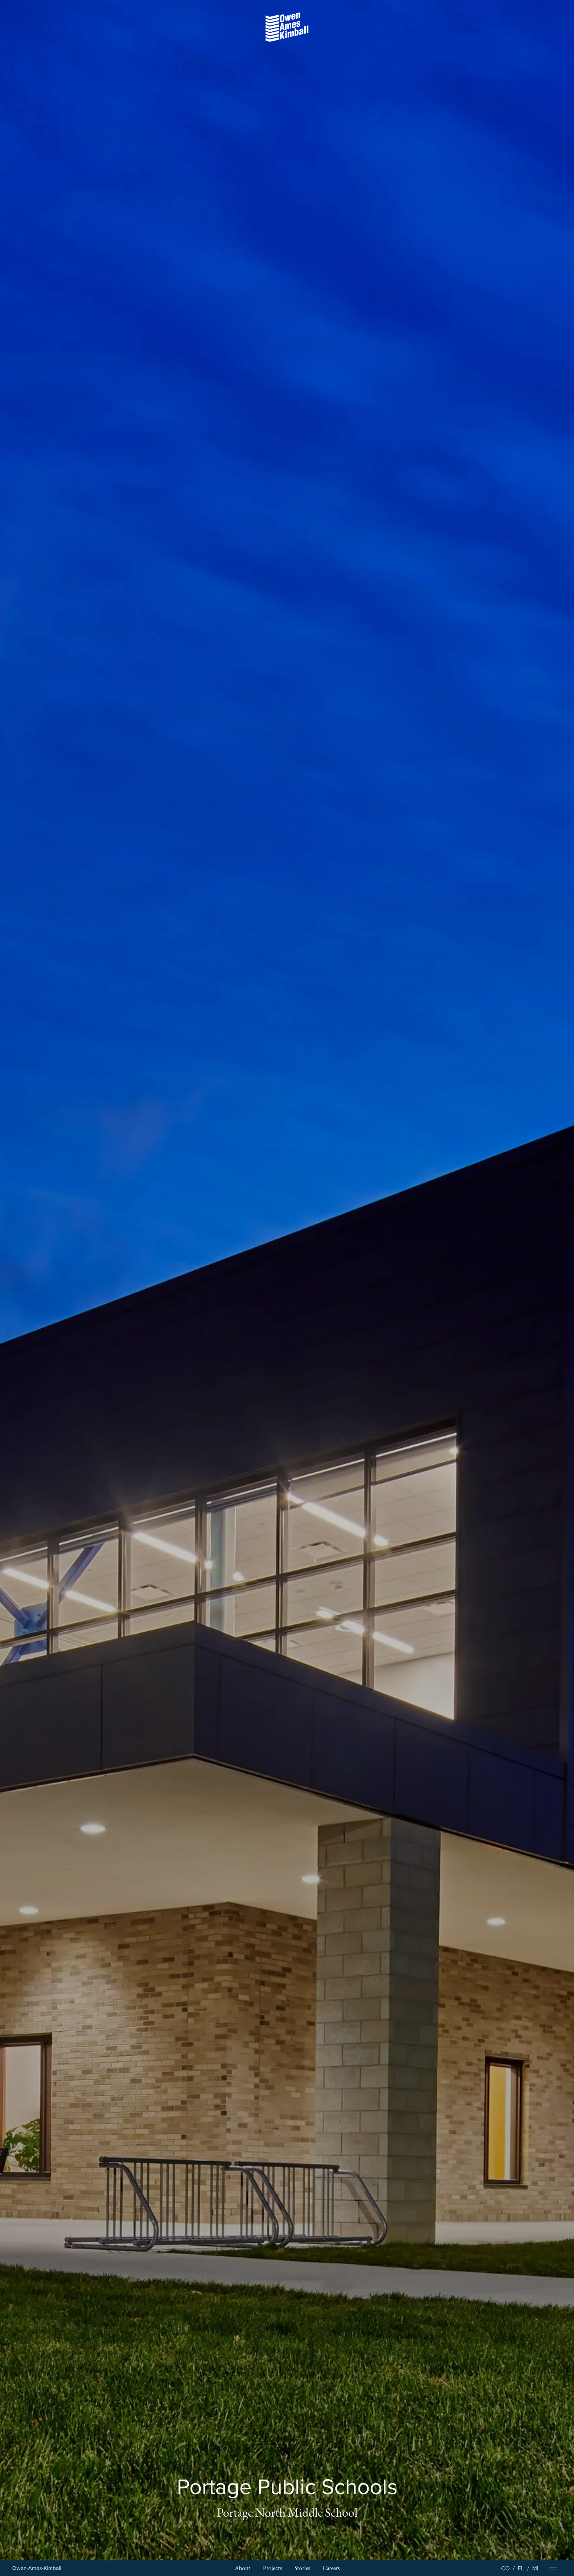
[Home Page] (37, 2568)
